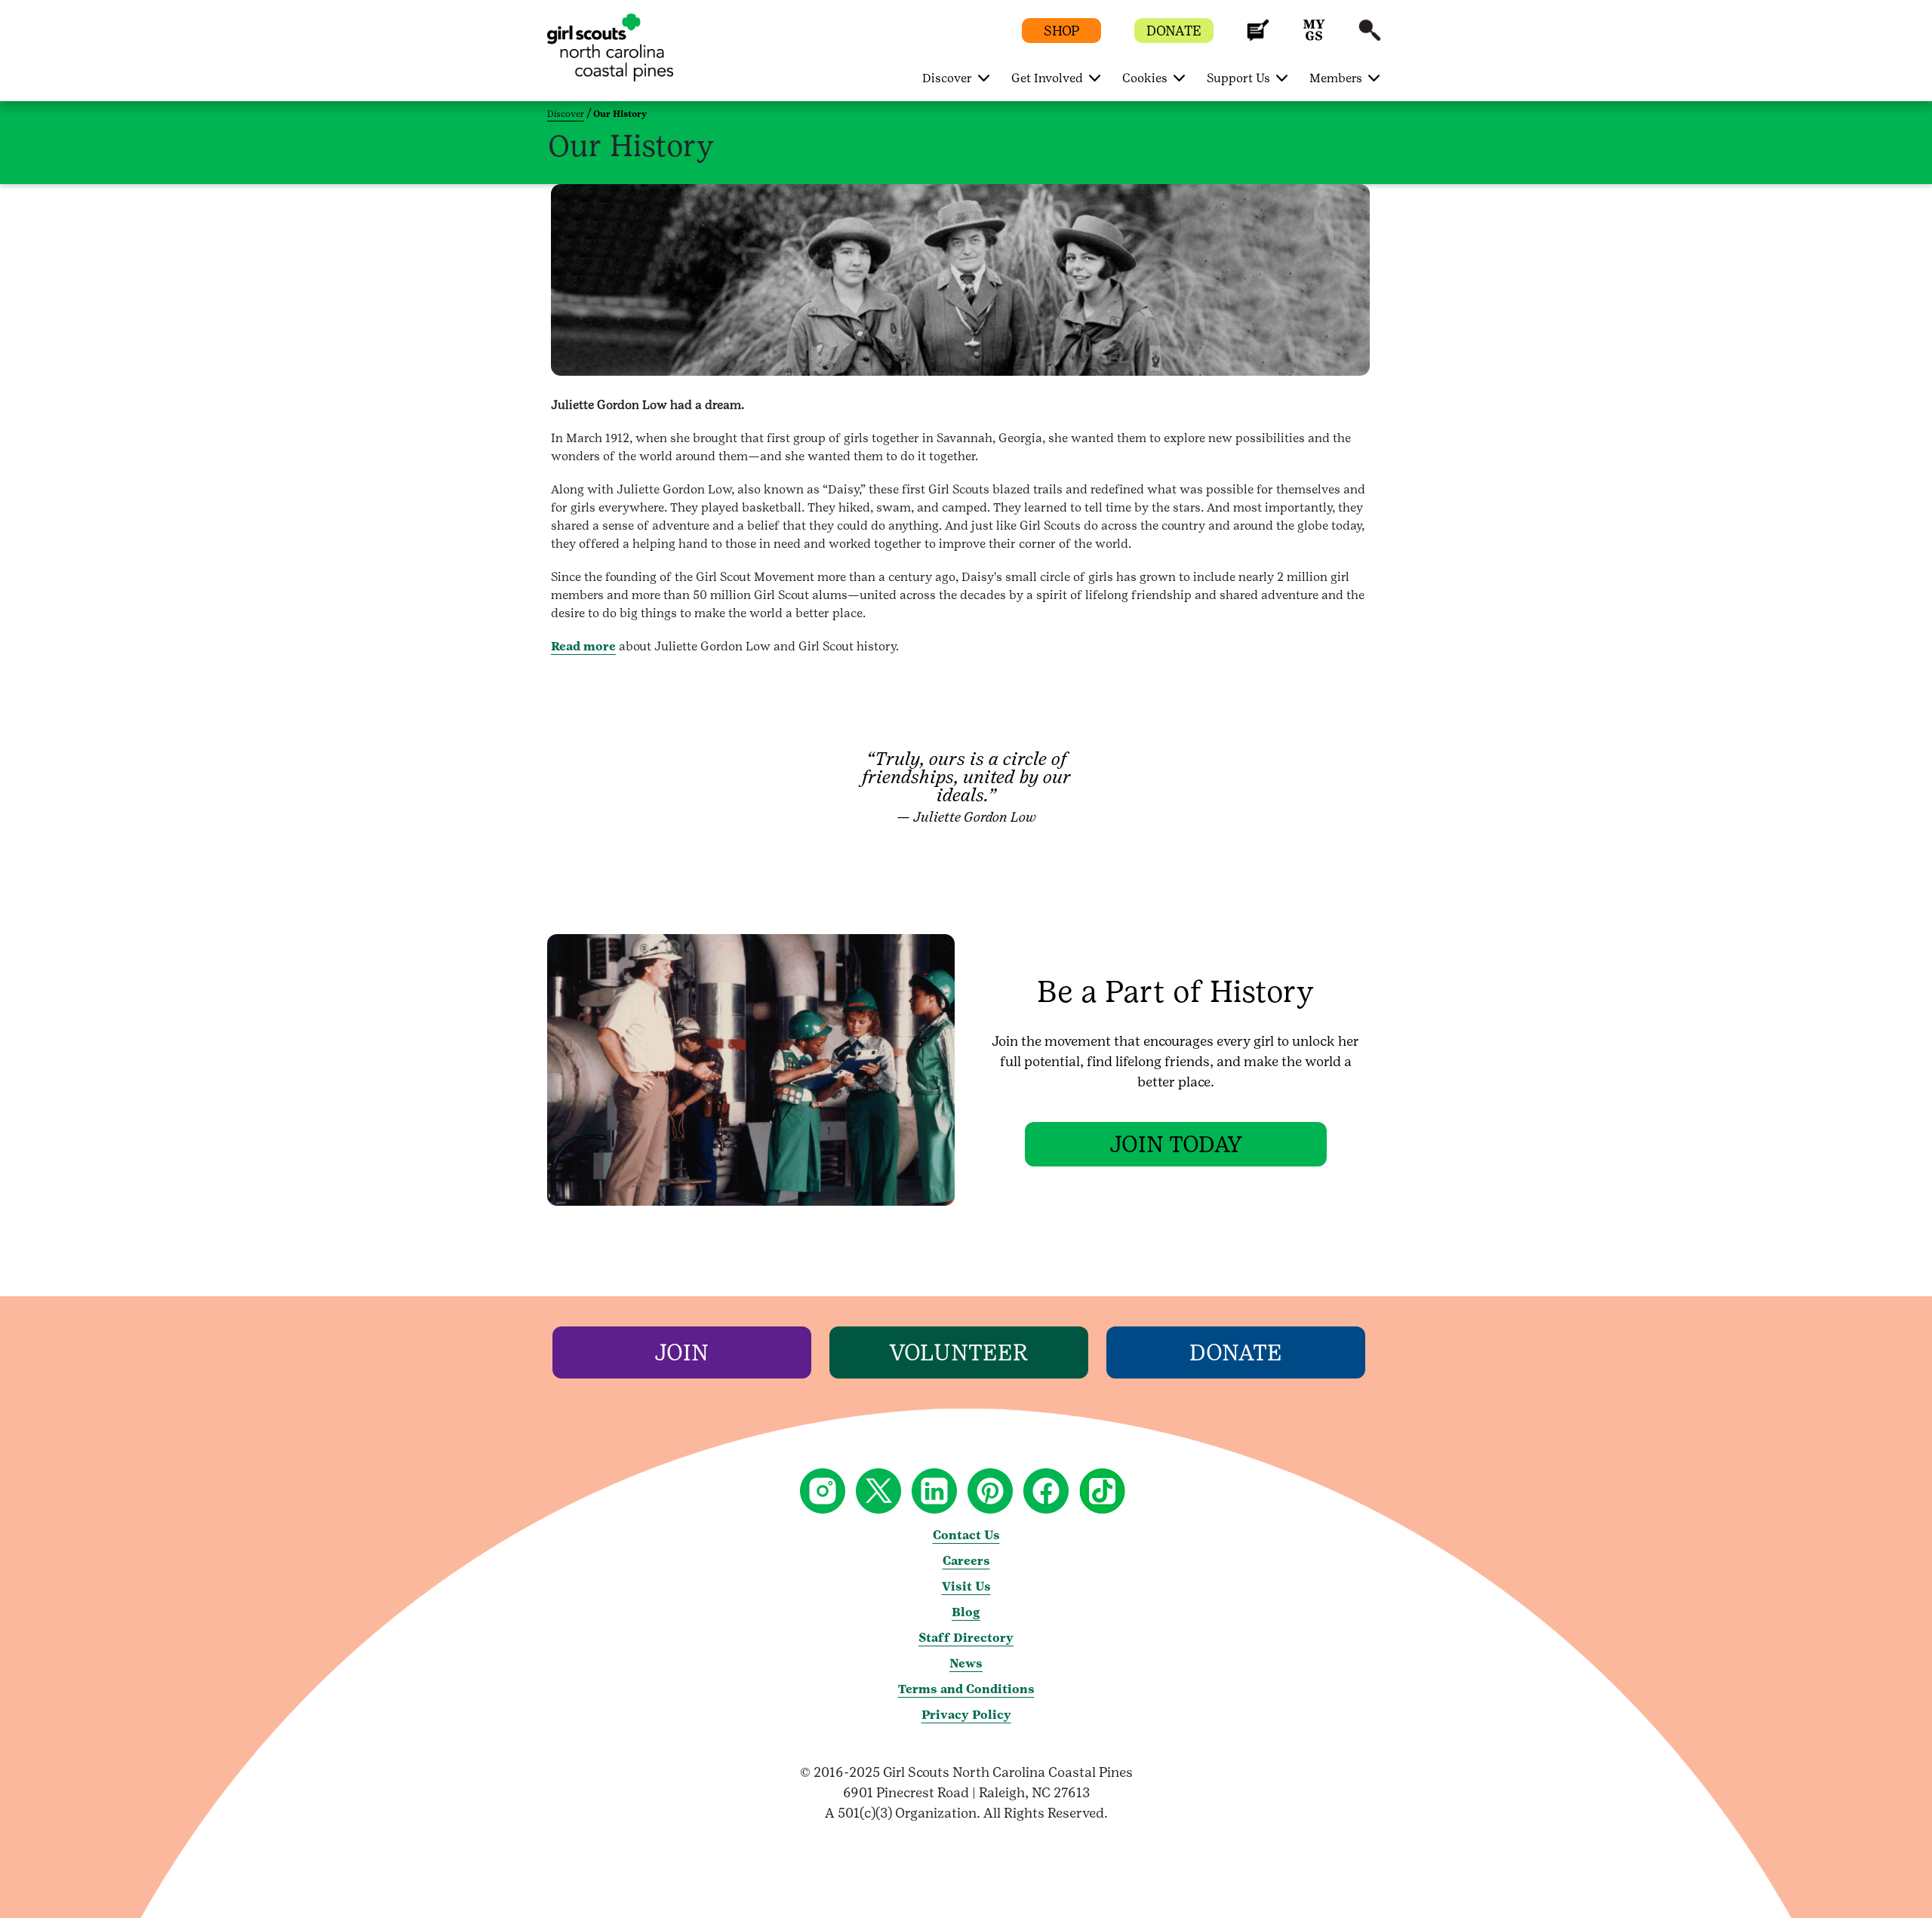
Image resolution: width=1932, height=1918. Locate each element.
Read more (583, 646)
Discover (566, 114)
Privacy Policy (966, 1715)
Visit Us (966, 1586)
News (966, 1663)
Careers (966, 1561)
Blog (966, 1612)
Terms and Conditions (966, 1689)
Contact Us (966, 1535)
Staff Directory (966, 1638)
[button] (1258, 37)
